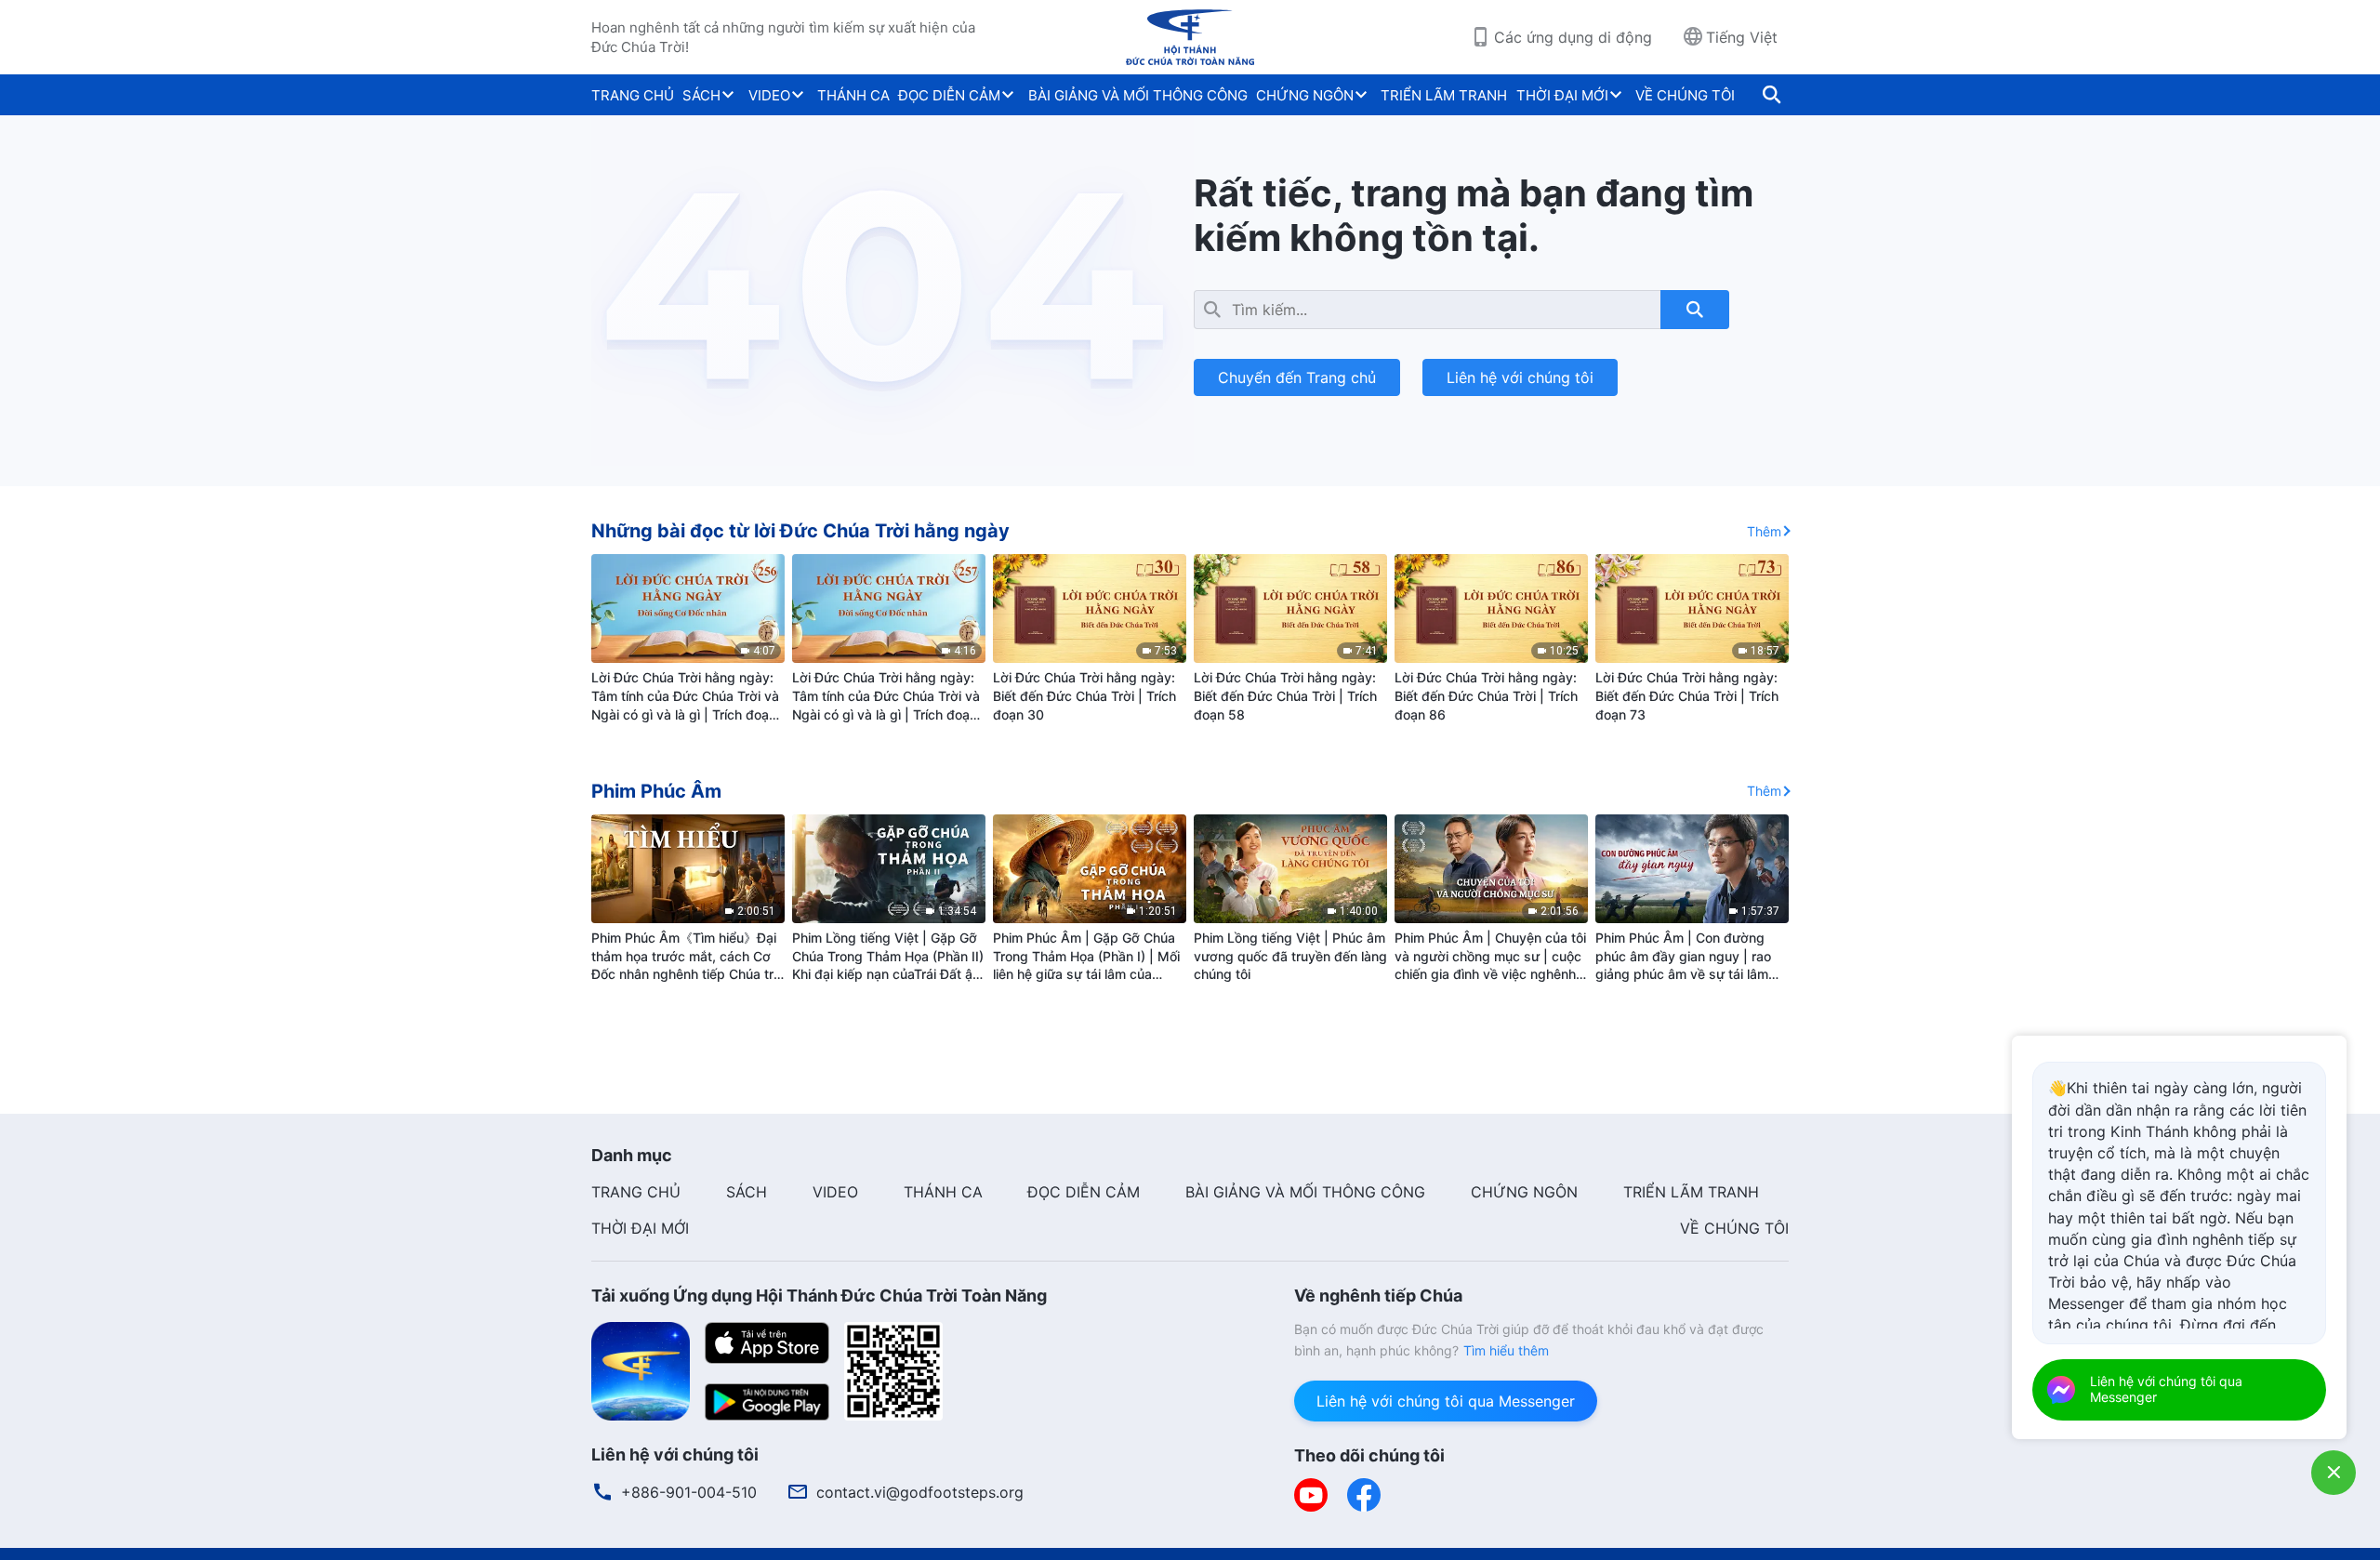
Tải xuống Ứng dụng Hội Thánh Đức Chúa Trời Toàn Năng (819, 1296)
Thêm (1764, 531)
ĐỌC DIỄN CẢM (949, 95)
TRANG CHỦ (633, 95)
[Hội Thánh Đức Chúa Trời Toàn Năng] (1190, 37)
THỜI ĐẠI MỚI (1562, 95)
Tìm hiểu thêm (1506, 1350)
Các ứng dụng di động (1573, 37)
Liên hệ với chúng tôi (1520, 377)
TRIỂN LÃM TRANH (1444, 95)
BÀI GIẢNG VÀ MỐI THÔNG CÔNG (1138, 95)
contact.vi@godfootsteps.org (920, 1492)
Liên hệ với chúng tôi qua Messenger (1446, 1401)
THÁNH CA (853, 95)
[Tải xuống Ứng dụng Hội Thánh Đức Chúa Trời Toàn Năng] (641, 1370)
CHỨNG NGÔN (1305, 95)
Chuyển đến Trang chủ (1297, 377)
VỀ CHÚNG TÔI (1685, 95)
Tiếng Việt (1742, 37)
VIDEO (769, 95)
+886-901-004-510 (689, 1492)
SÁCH (701, 95)
